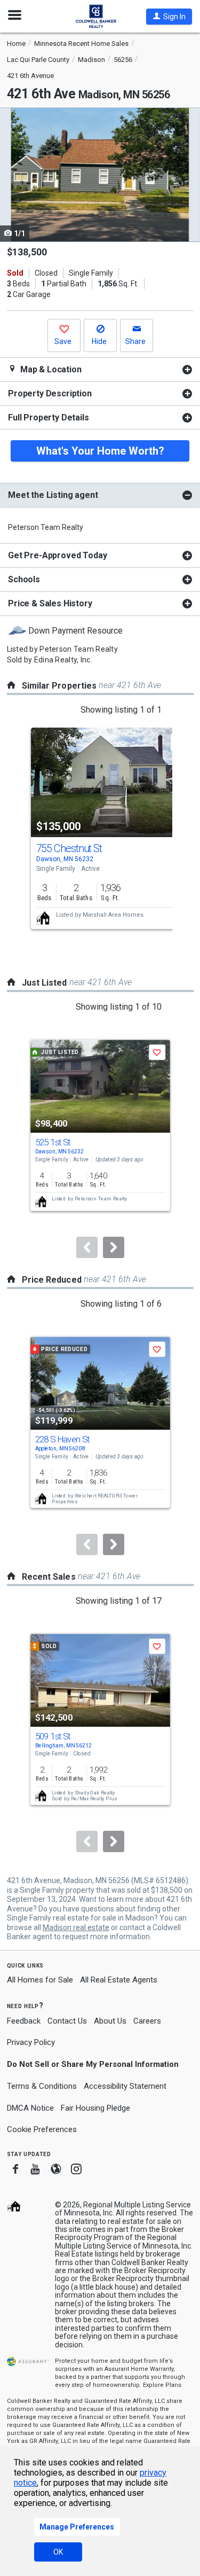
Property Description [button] (50, 393)
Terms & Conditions (42, 2086)
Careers (147, 2021)
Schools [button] (24, 579)
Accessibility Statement (125, 2086)
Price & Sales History (50, 603)
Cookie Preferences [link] (42, 2129)
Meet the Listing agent (53, 495)
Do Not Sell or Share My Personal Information (93, 2064)
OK (58, 2552)
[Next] (114, 1247)
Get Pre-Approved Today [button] (57, 555)
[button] (169, 17)
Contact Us (67, 2021)
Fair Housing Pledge (95, 2108)
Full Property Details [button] (49, 417)
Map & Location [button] (50, 369)
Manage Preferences (77, 2527)
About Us (110, 2021)
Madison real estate (76, 1927)
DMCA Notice (30, 2108)
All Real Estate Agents (119, 1980)
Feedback (24, 2021)
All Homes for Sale (40, 1980)
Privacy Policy (31, 2042)
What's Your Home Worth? (100, 451)
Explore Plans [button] (162, 2385)
